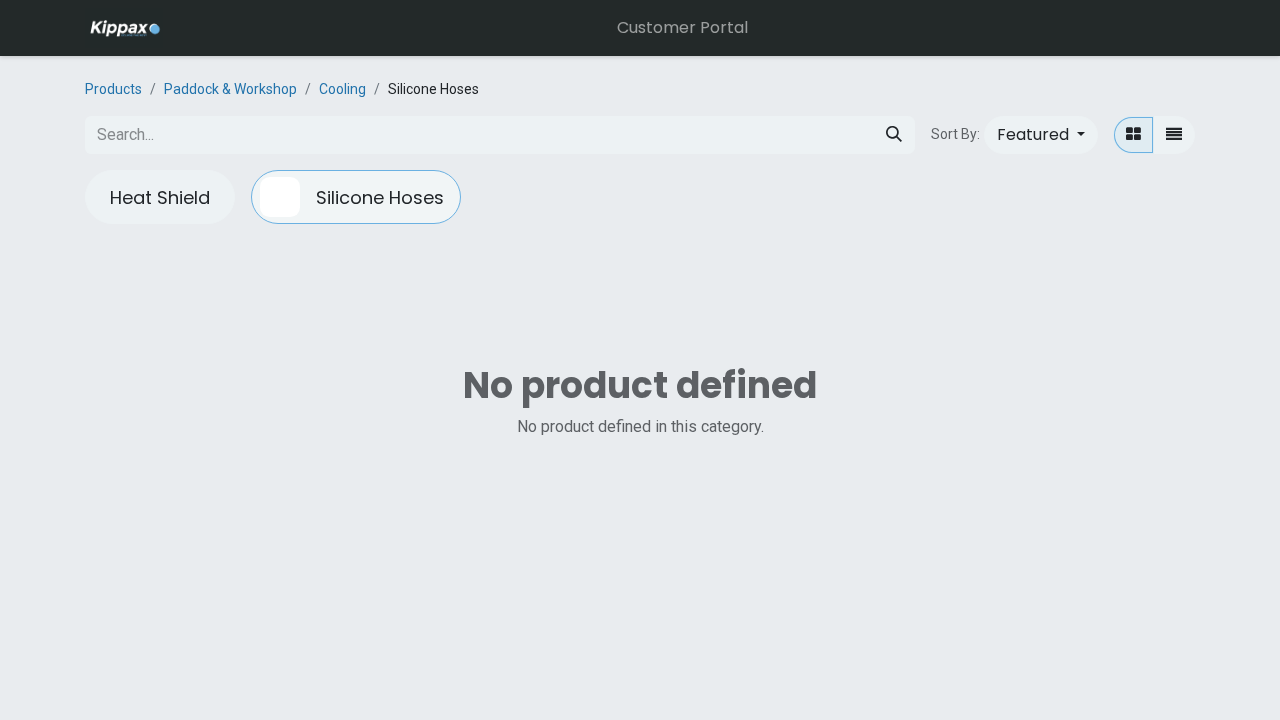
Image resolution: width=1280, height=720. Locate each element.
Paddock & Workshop (230, 89)
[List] (1174, 135)
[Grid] (1133, 135)
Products (113, 89)
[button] (1041, 135)
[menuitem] (682, 28)
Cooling (342, 89)
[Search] (894, 135)
